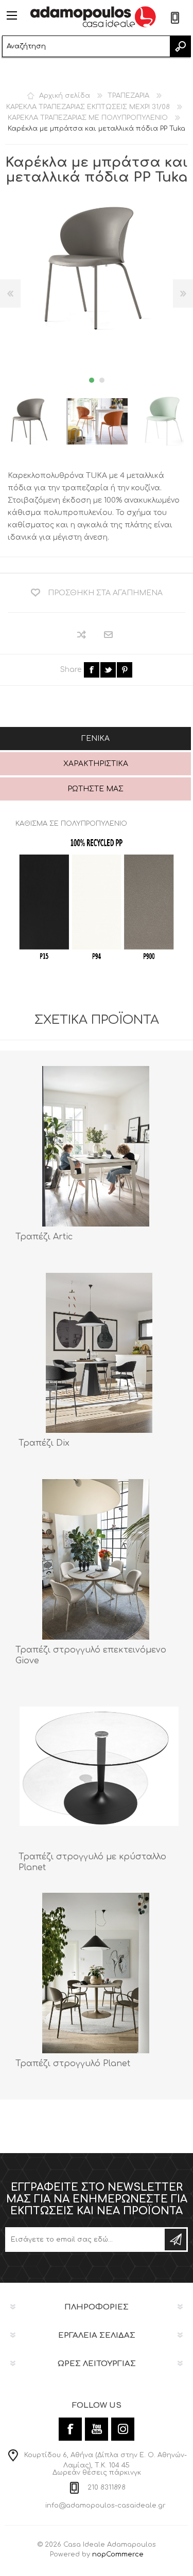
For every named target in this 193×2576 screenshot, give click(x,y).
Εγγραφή (176, 2240)
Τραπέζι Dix (44, 1443)
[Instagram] (123, 2429)
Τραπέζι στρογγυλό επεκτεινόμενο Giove (91, 1655)
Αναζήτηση (180, 46)
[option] (97, 421)
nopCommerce (118, 2554)
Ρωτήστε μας (95, 789)
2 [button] (102, 380)
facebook (92, 670)
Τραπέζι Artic (44, 1237)
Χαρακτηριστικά (96, 764)
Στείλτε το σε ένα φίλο (109, 635)
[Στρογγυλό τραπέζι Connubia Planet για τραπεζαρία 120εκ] (96, 1973)
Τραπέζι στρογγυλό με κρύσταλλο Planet (92, 1862)
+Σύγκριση (82, 635)
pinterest (125, 670)
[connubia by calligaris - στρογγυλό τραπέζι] (99, 1353)
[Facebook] (70, 2429)
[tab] (95, 740)
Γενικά (95, 739)
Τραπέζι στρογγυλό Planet (73, 2064)
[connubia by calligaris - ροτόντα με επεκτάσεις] (96, 1559)
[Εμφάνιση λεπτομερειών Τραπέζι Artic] (96, 1146)
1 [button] (92, 380)
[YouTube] (97, 2429)
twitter (108, 670)
